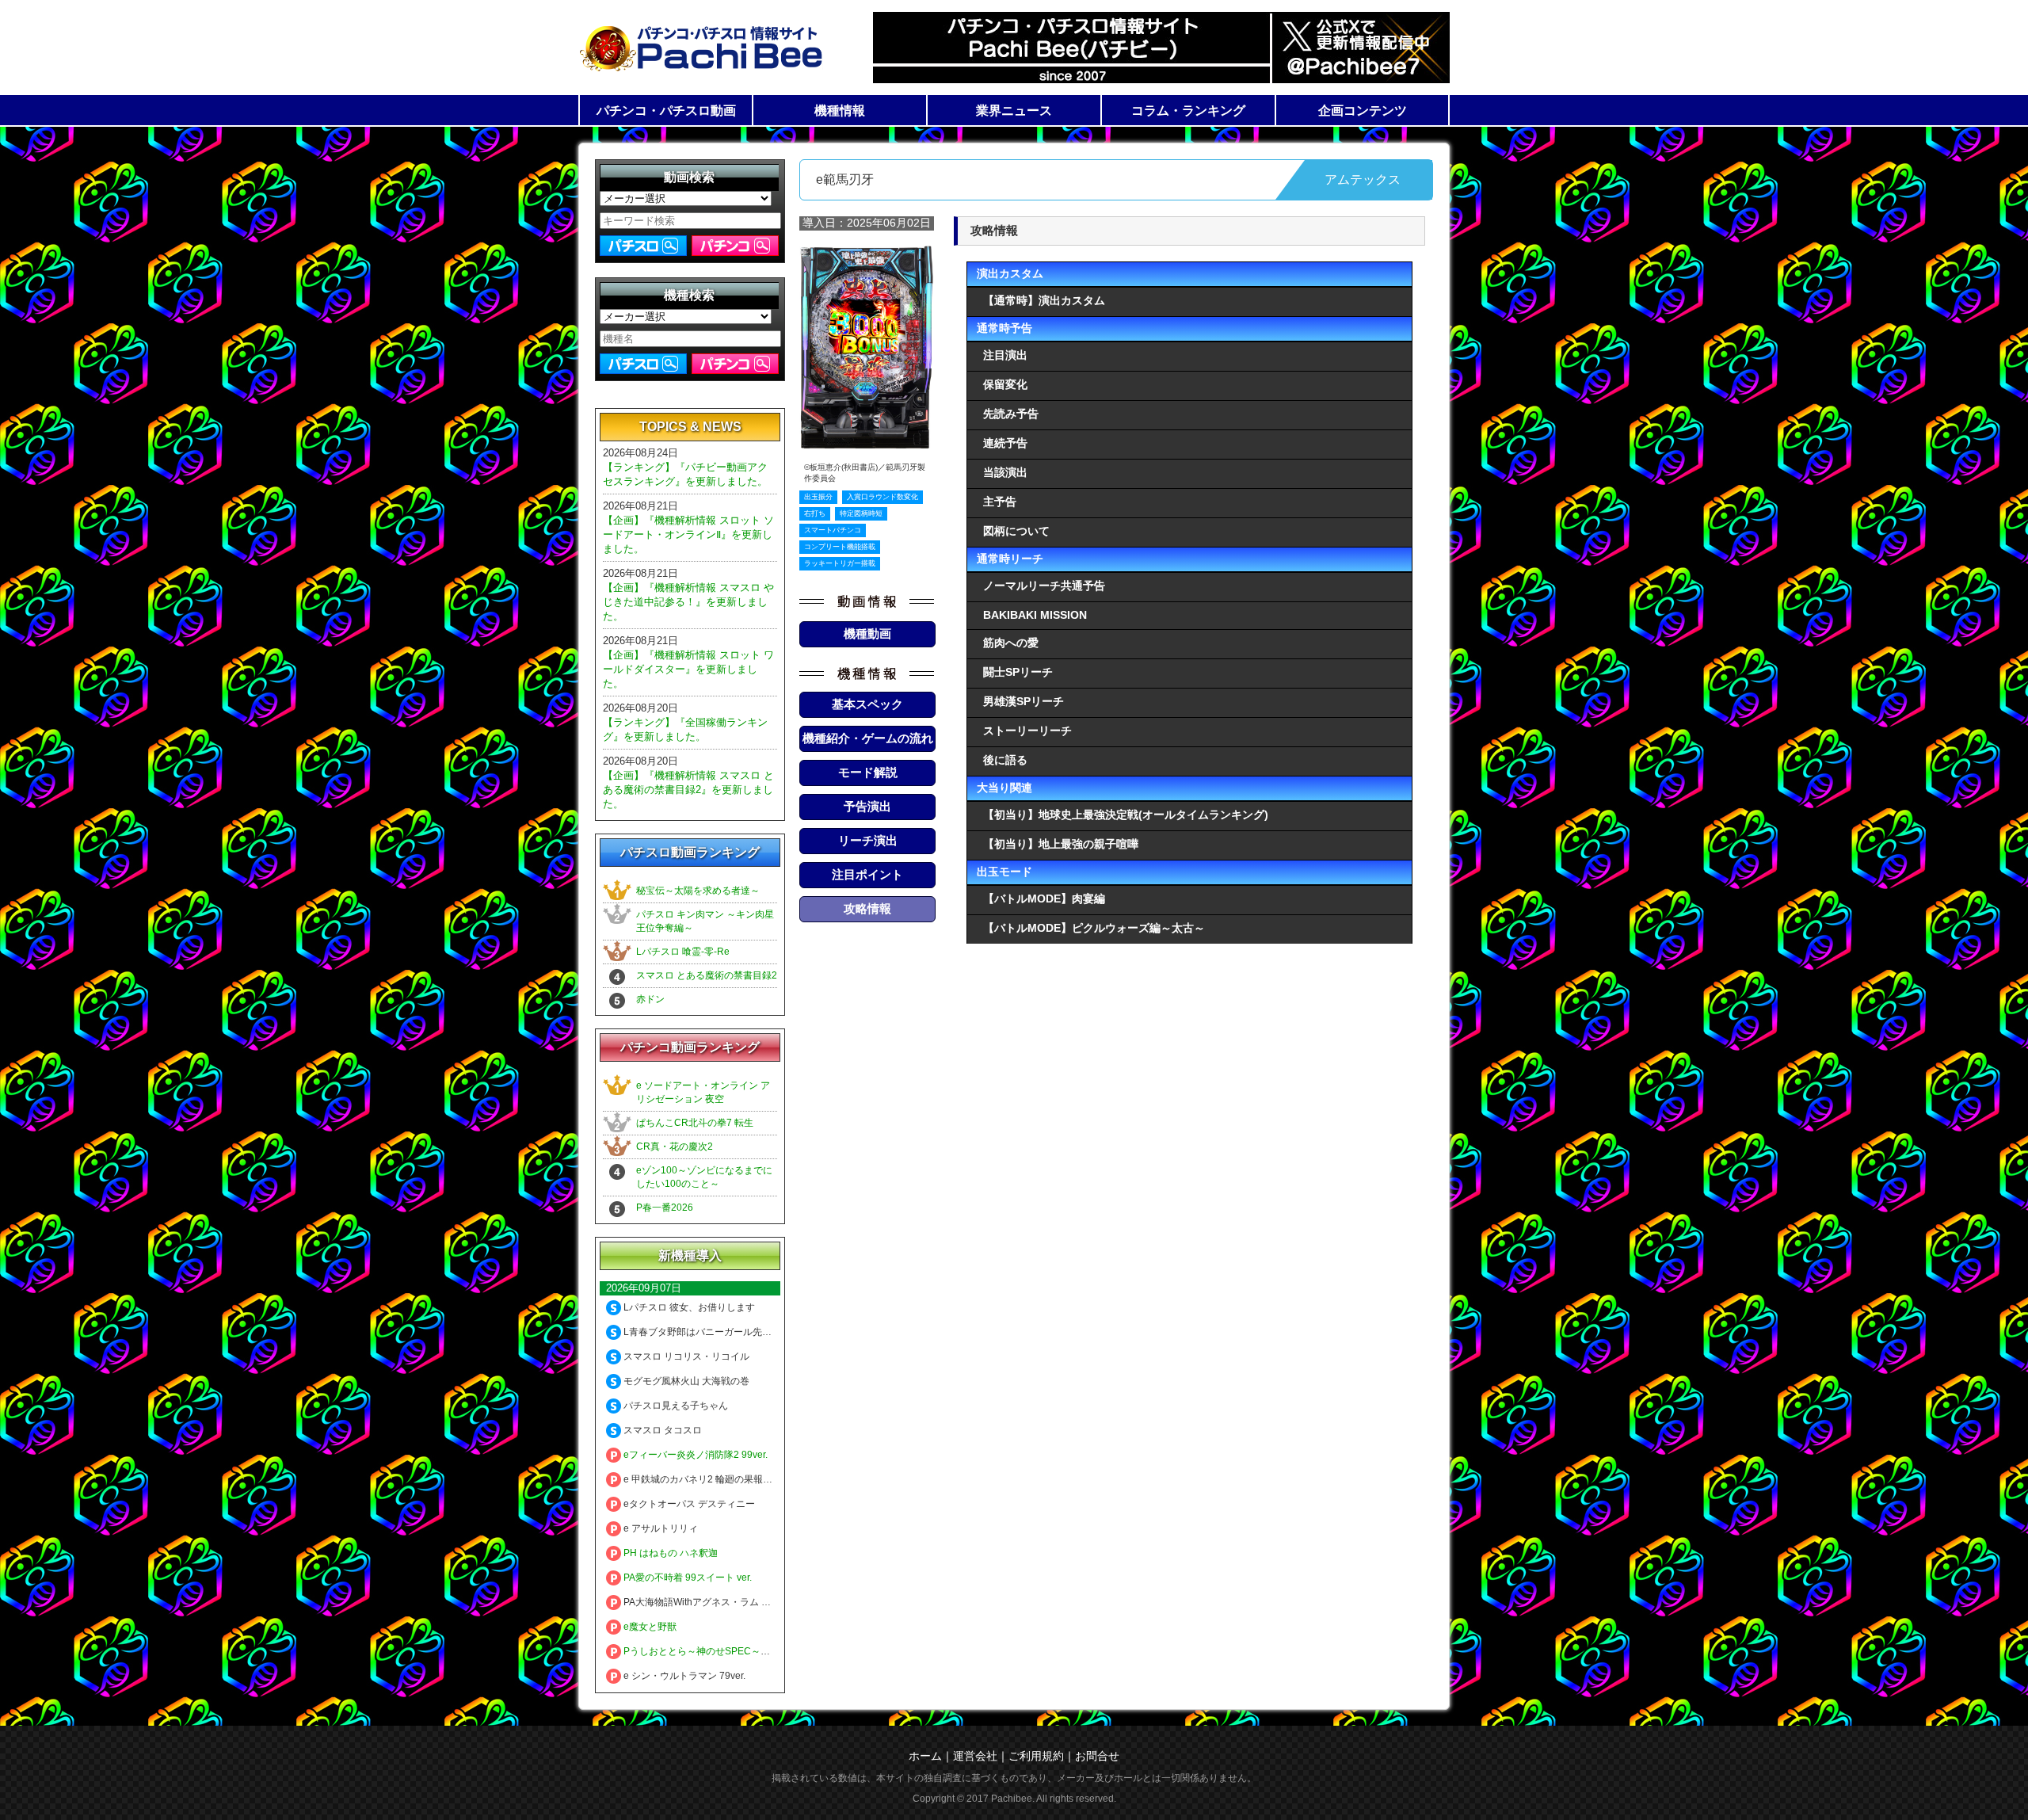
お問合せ (1097, 1756)
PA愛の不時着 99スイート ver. (686, 1578)
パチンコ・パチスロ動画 (666, 111)
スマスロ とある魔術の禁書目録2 (707, 975)
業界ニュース (1014, 111)
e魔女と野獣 (649, 1627)
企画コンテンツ (1363, 111)
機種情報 (840, 111)
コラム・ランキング (1188, 111)
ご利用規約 (1036, 1756)
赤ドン (650, 999)
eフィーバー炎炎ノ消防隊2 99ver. (694, 1455)
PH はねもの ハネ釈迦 (669, 1553)
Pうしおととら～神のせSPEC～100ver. (707, 1651)
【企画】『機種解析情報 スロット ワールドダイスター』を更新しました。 (688, 669)
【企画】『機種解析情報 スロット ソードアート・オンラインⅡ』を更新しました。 (688, 534)
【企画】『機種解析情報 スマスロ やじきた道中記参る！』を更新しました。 (688, 602)
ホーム (925, 1756)
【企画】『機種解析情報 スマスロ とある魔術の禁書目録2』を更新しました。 (688, 790)
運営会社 (975, 1756)
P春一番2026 (665, 1208)
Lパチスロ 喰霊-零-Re (683, 952)
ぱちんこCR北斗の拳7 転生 (695, 1123)
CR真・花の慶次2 (675, 1147)
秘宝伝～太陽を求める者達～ (698, 891)
